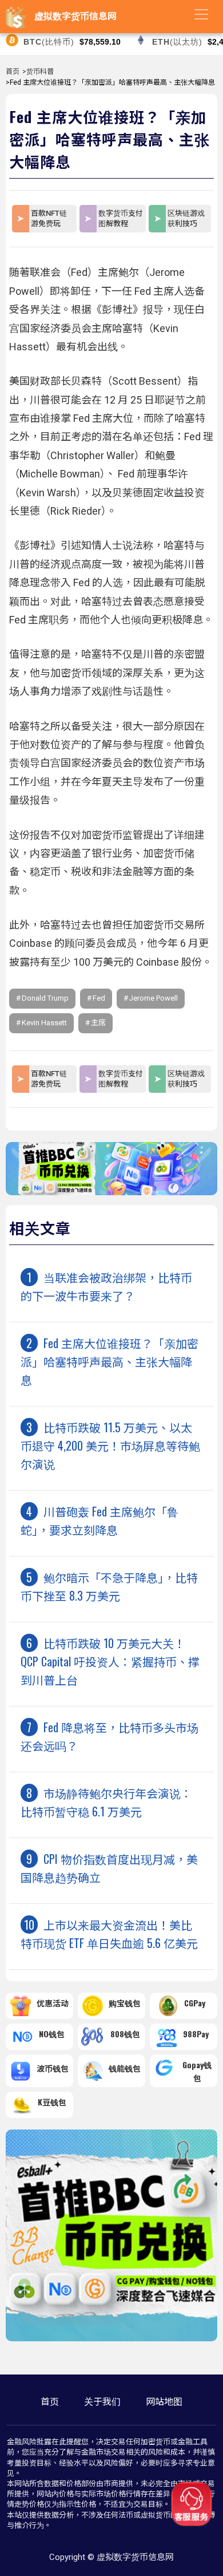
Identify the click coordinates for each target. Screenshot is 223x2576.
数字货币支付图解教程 (121, 218)
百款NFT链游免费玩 (49, 218)
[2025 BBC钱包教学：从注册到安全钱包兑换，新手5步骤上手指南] (111, 1192)
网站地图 (164, 2402)
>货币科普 (38, 72)
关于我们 (102, 2402)
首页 (13, 72)
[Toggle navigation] (201, 14)
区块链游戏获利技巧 (186, 218)
